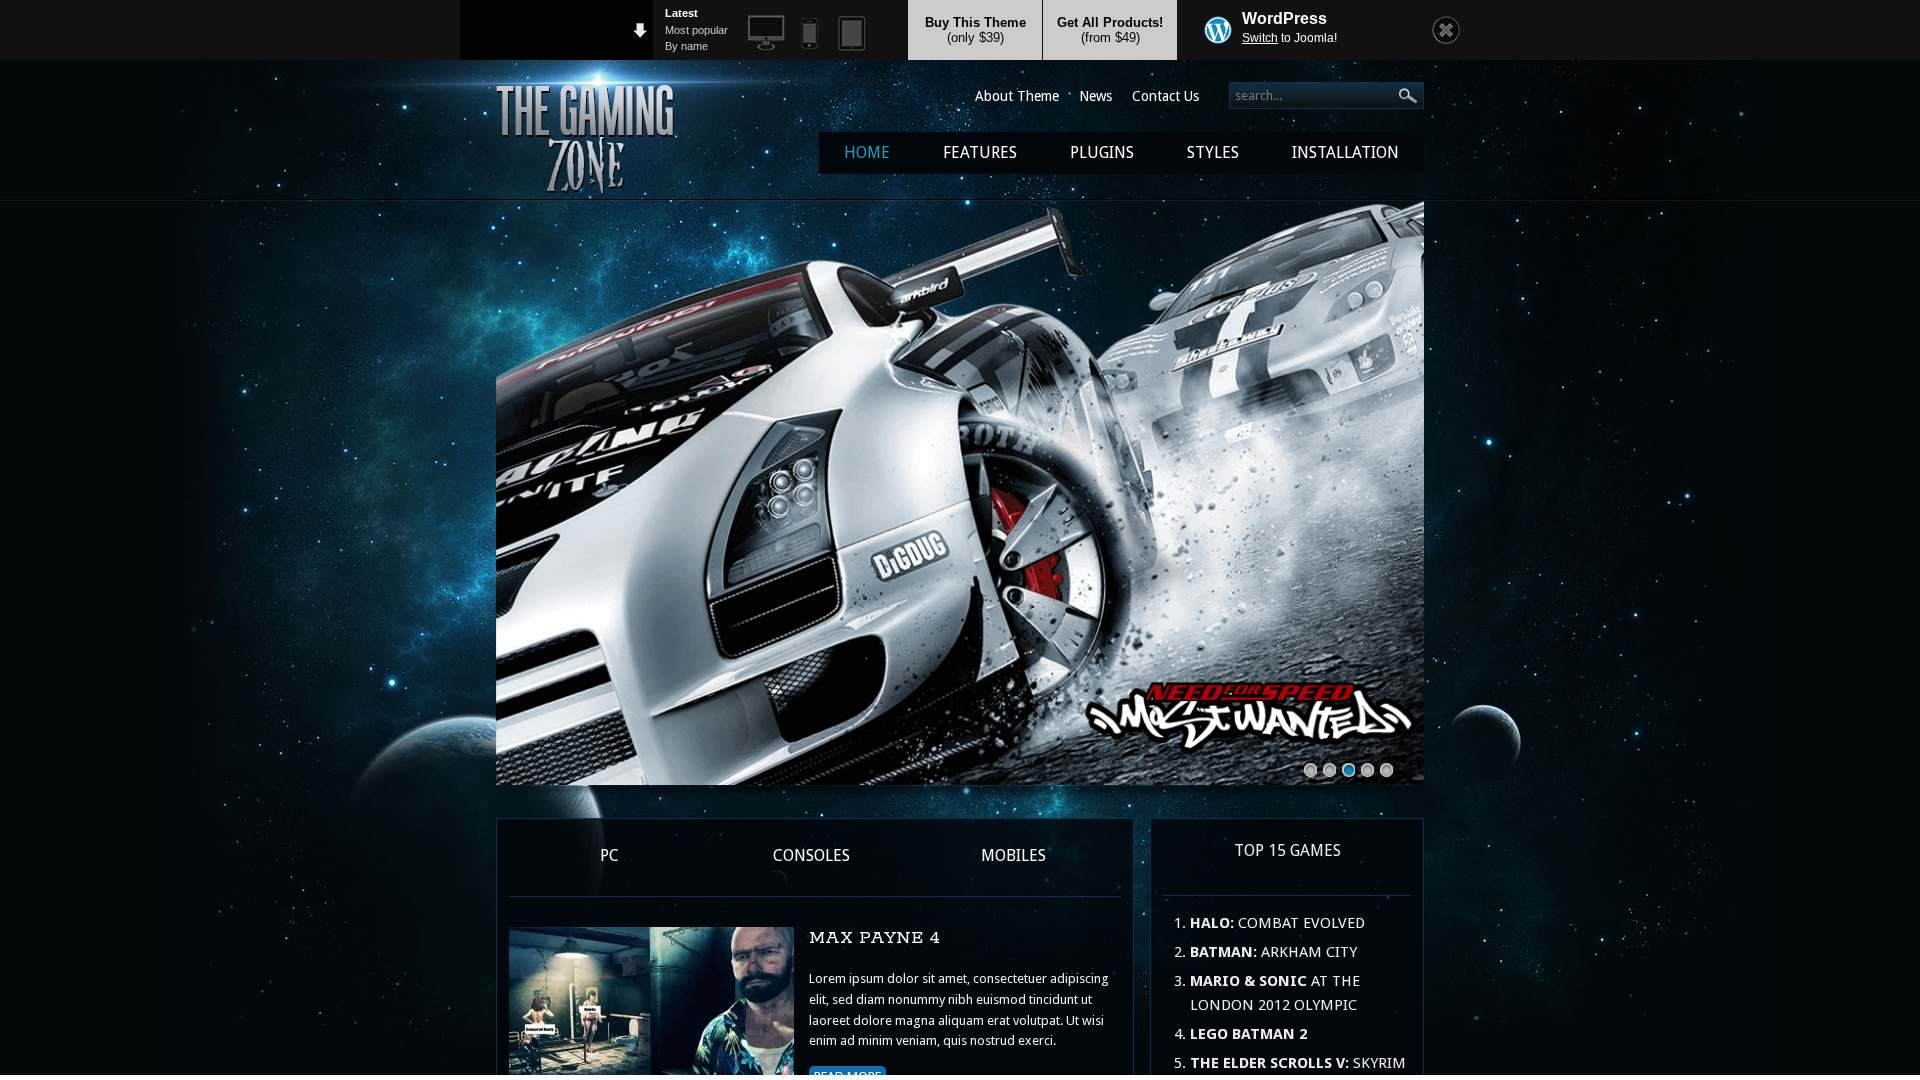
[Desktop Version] (766, 33)
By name (686, 46)
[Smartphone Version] (809, 33)
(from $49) (1110, 30)
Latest (681, 13)
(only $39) (975, 30)
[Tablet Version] (852, 33)
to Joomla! (1289, 38)
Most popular (696, 30)
